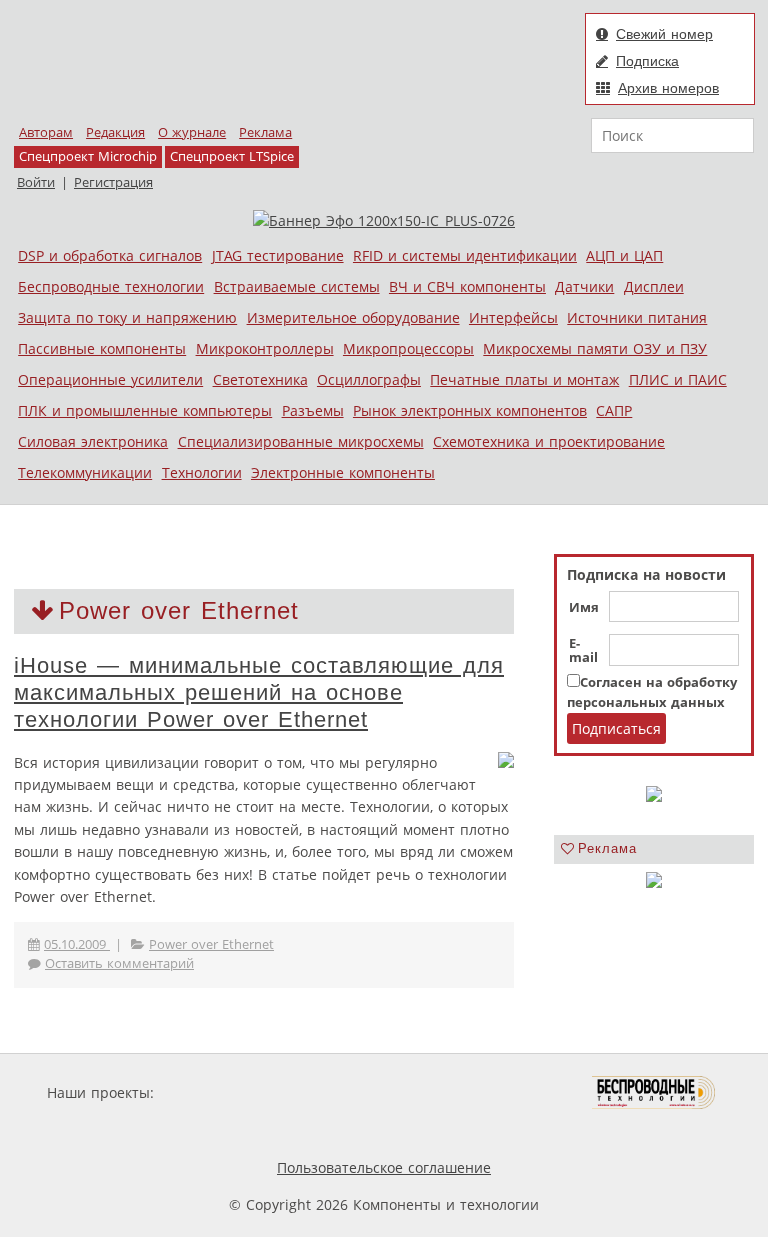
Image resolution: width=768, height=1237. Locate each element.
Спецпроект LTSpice (232, 156)
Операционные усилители (110, 379)
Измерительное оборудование (353, 317)
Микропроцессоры (408, 348)
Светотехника (260, 379)
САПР (614, 410)
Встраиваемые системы (297, 286)
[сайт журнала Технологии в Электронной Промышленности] (350, 1092)
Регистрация (113, 182)
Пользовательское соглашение (384, 1167)
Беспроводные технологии (111, 286)
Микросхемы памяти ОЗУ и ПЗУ (595, 348)
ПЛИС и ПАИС (678, 379)
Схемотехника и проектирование (549, 441)
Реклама (265, 132)
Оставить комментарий (119, 963)
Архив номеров (668, 88)
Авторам (46, 132)
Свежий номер (664, 34)
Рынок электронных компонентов (470, 410)
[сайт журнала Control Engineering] (252, 1130)
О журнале (192, 132)
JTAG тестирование (278, 255)
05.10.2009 (77, 944)
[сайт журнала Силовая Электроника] (223, 1092)
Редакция (115, 132)
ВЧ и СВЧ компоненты (467, 286)
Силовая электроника (93, 441)
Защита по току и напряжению (127, 317)
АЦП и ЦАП (624, 255)
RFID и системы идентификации (465, 255)
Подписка (647, 61)
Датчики (584, 286)
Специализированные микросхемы (301, 441)
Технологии (202, 472)
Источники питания (637, 317)
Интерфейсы (513, 317)
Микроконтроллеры (265, 348)
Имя (584, 608)
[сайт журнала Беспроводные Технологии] (654, 1092)
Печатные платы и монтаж (524, 379)
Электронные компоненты (343, 472)
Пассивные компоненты (102, 348)
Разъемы (313, 410)
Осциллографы (369, 379)
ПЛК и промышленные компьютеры (145, 410)
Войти (36, 182)
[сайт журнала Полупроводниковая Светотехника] (498, 1092)
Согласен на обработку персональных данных (652, 692)
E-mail (583, 651)
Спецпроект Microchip (88, 156)
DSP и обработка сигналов (110, 255)
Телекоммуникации (85, 472)
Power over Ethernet (211, 944)
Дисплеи (654, 286)
